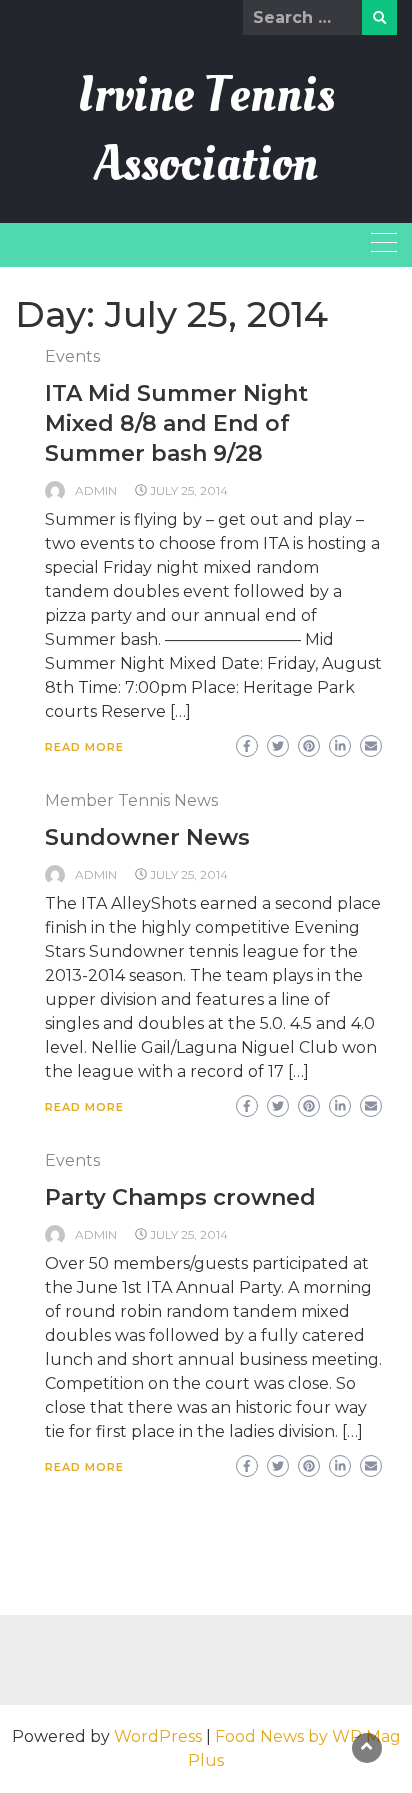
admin (96, 490)
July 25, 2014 (189, 490)
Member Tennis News (131, 800)
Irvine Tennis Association (206, 129)
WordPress (158, 1736)
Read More (84, 747)
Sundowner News (147, 837)
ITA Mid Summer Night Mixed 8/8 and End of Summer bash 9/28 (176, 423)
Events (72, 356)
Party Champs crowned (180, 1197)
